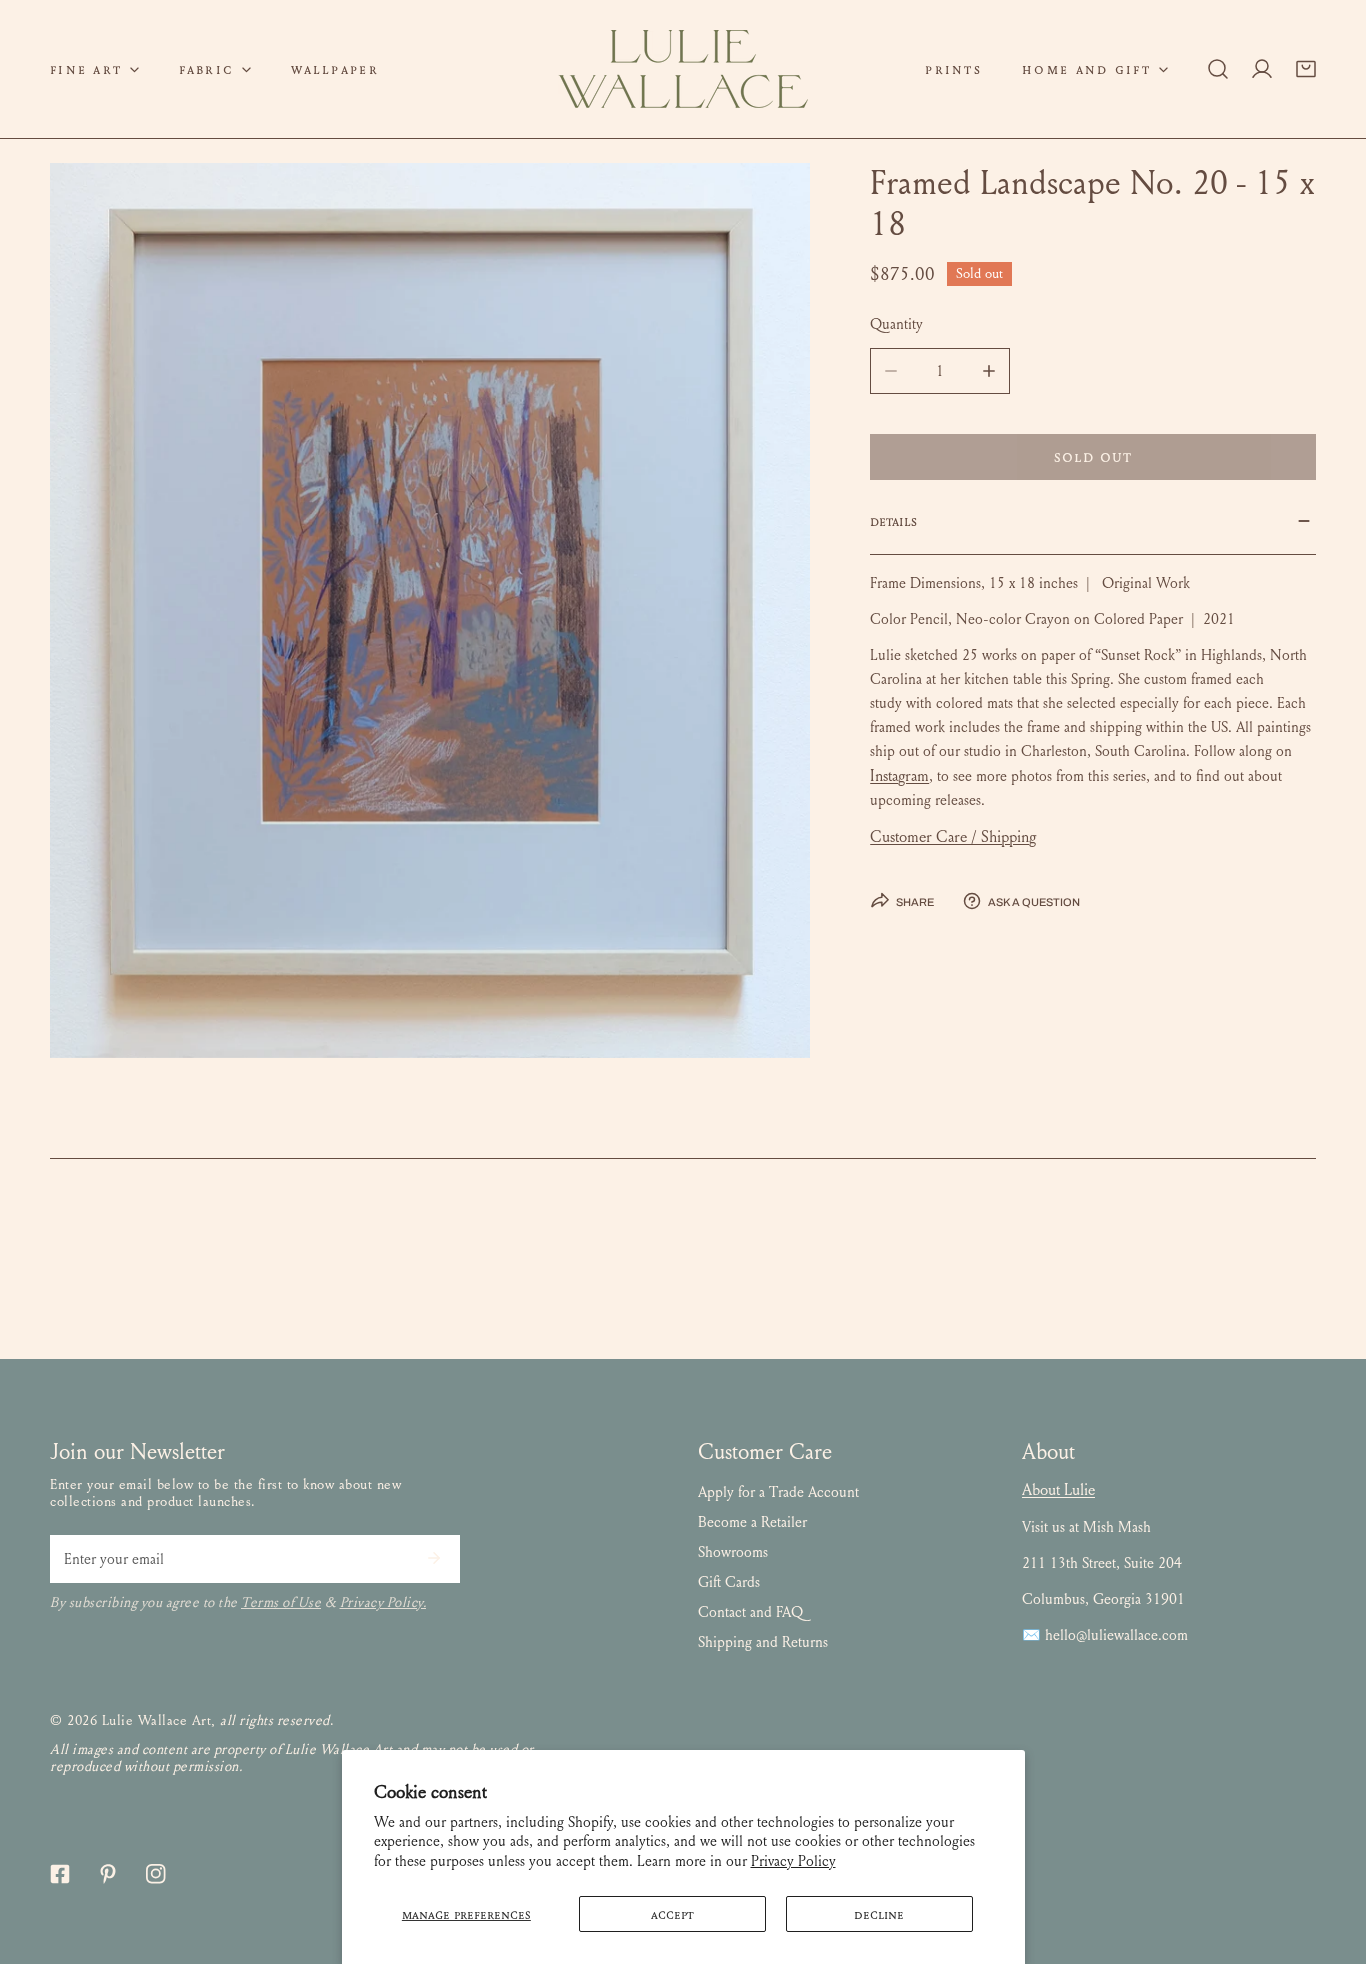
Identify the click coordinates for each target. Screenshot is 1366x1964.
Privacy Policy (793, 1861)
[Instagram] (156, 1874)
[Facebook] (60, 1874)
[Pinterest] (108, 1874)
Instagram (899, 775)
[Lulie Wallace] (683, 69)
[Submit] (434, 1558)
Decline (879, 1914)
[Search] (1218, 69)
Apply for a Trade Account (778, 1492)
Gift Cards (729, 1582)
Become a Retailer (752, 1522)
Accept (672, 1914)
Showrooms (733, 1552)
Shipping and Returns (763, 1642)
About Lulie (1058, 1489)
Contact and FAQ (750, 1612)
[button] (94, 69)
